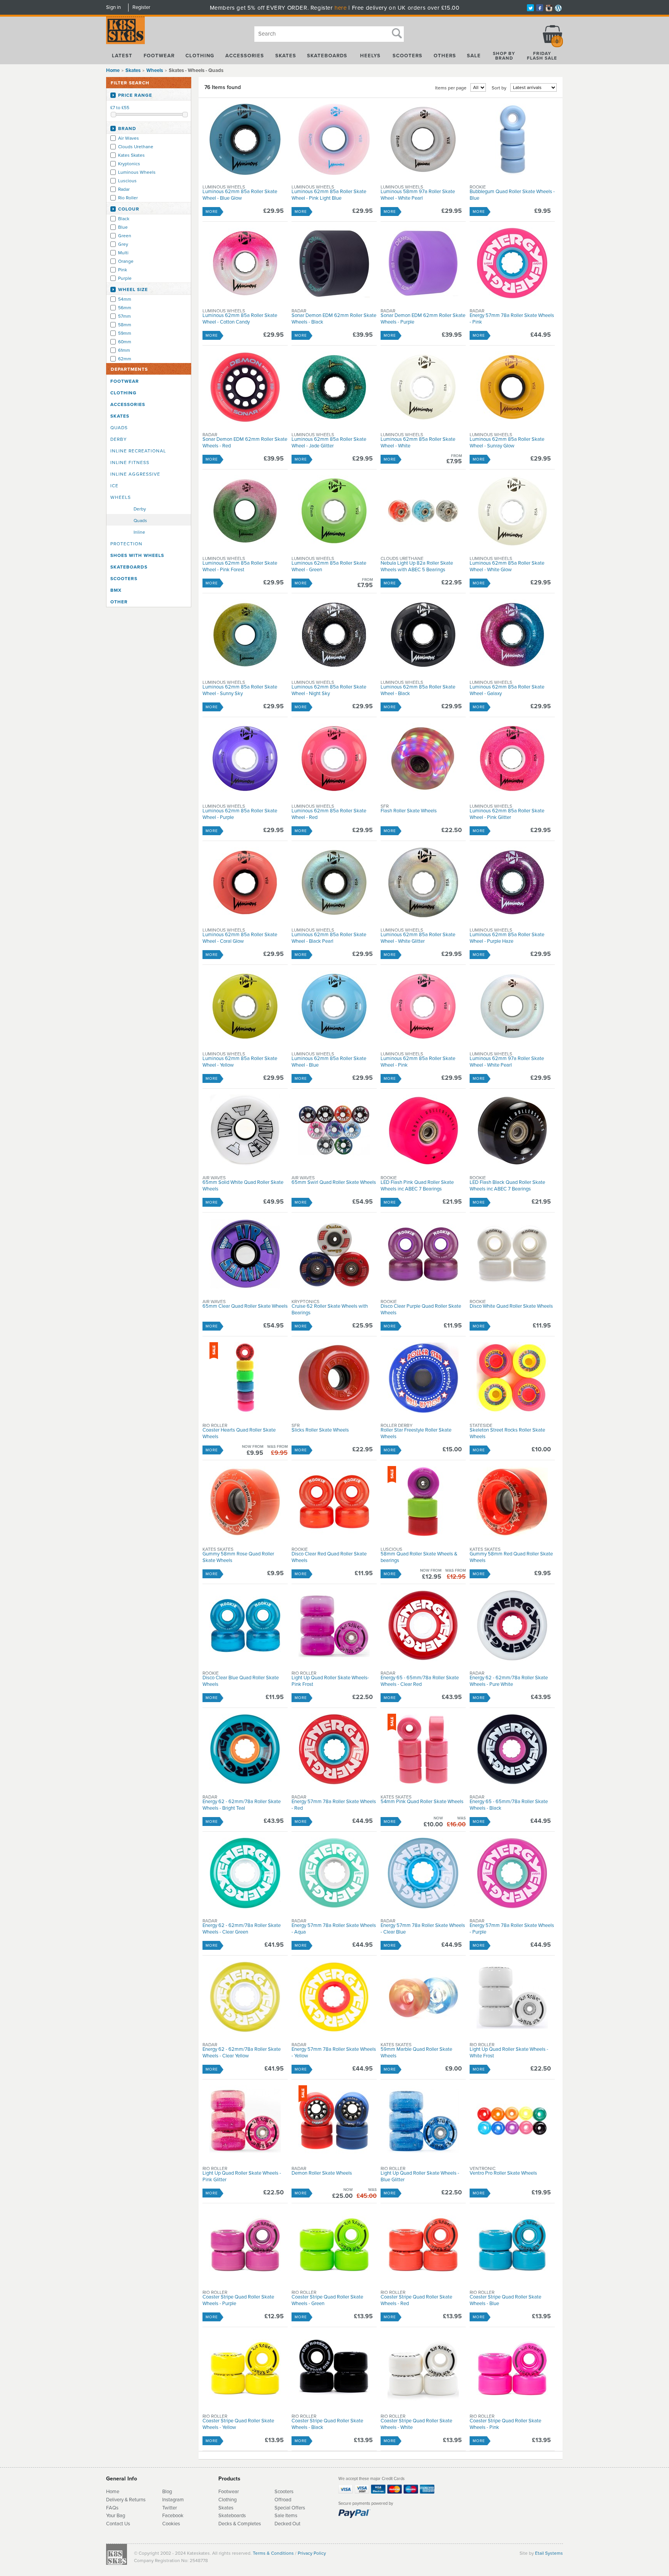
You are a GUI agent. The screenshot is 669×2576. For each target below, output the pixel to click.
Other (119, 602)
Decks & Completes (240, 2524)
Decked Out (287, 2524)
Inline (139, 532)
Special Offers (290, 2508)
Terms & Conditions (273, 2553)
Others (445, 56)
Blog (167, 2492)
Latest (122, 56)
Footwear (159, 56)
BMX (116, 590)
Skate (225, 2516)
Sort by (499, 88)
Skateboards (327, 56)
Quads (119, 428)
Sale (474, 56)
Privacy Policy (312, 2553)
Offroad (283, 2500)
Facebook (173, 2516)
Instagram (173, 2500)
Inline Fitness (130, 462)
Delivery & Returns (126, 2500)
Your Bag (116, 2516)
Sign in (113, 7)
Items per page (451, 88)
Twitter (170, 2508)
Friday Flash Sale (542, 56)
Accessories (245, 56)
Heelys (370, 56)
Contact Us (118, 2524)
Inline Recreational (138, 451)
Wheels (121, 497)
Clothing (200, 56)
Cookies (171, 2524)
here (341, 8)
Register (141, 7)
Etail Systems (549, 2553)
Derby (119, 439)
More (212, 212)
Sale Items (286, 2516)
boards (238, 2516)
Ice (114, 486)
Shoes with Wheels (137, 555)
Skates (286, 56)
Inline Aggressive (135, 474)
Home (113, 70)
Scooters (407, 56)
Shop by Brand (504, 56)
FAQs (112, 2508)
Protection (126, 544)
